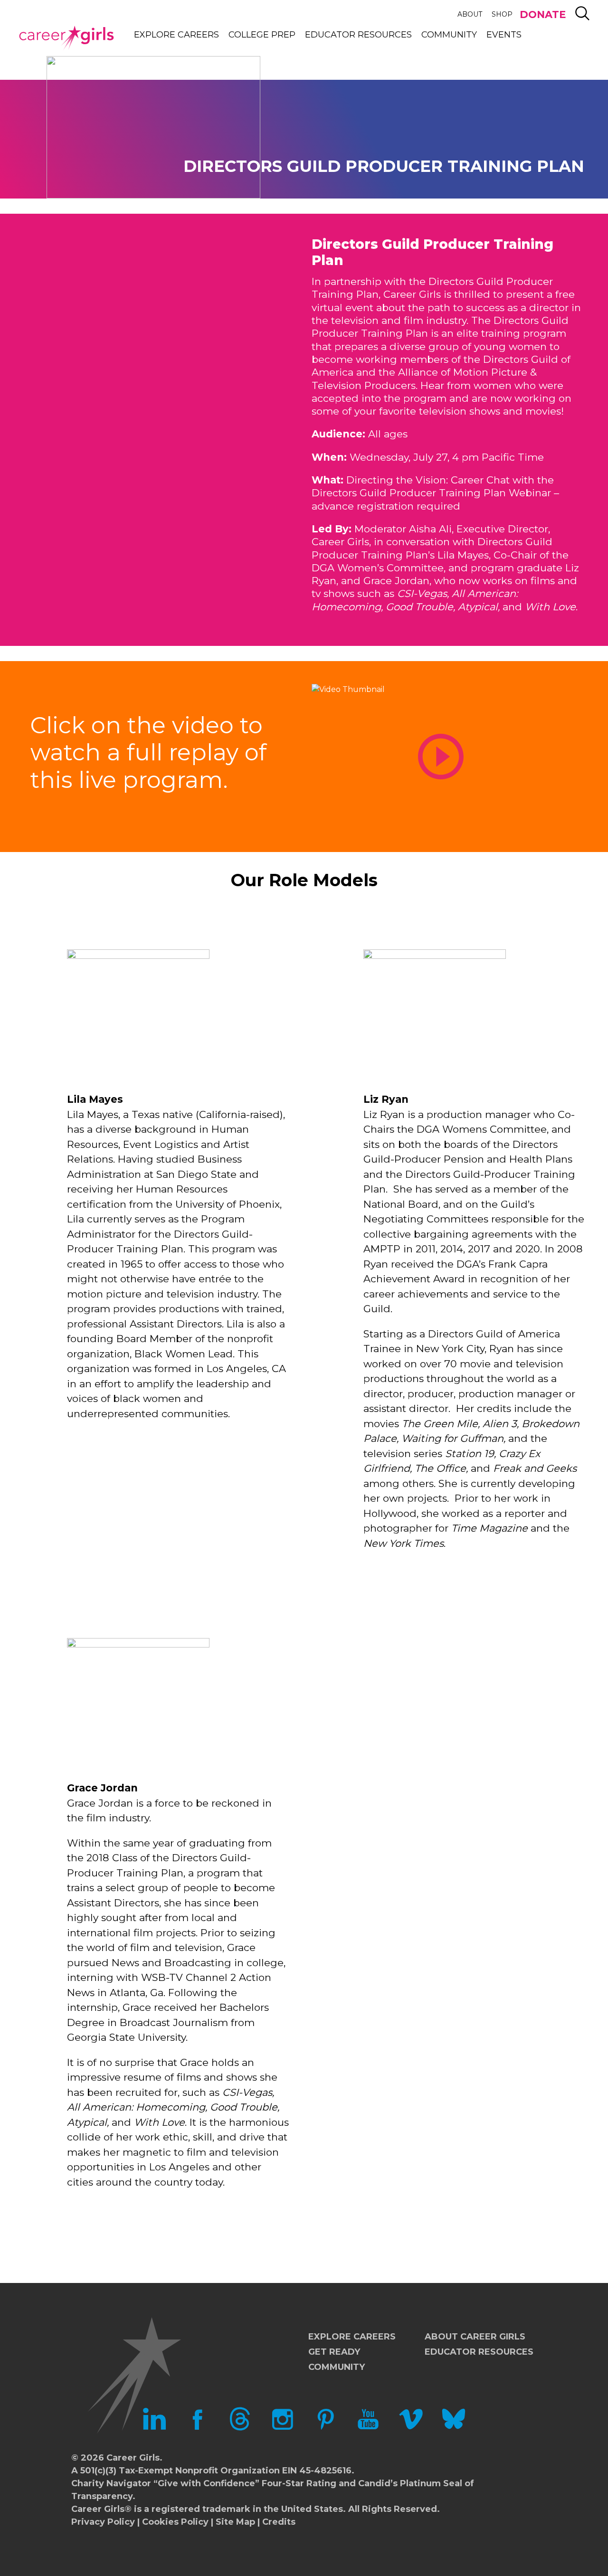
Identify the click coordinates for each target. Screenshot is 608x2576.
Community (449, 35)
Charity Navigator (111, 2483)
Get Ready (334, 2352)
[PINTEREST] (325, 2428)
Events (504, 35)
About (470, 14)
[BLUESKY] (454, 2428)
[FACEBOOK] (197, 2428)
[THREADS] (240, 2428)
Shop (502, 14)
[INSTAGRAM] (283, 2428)
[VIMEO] (411, 2428)
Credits (279, 2522)
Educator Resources (358, 35)
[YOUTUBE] (368, 2428)
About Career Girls (475, 2337)
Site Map (235, 2522)
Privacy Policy (103, 2522)
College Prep (262, 35)
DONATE (543, 14)
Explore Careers (176, 35)
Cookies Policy (175, 2522)
